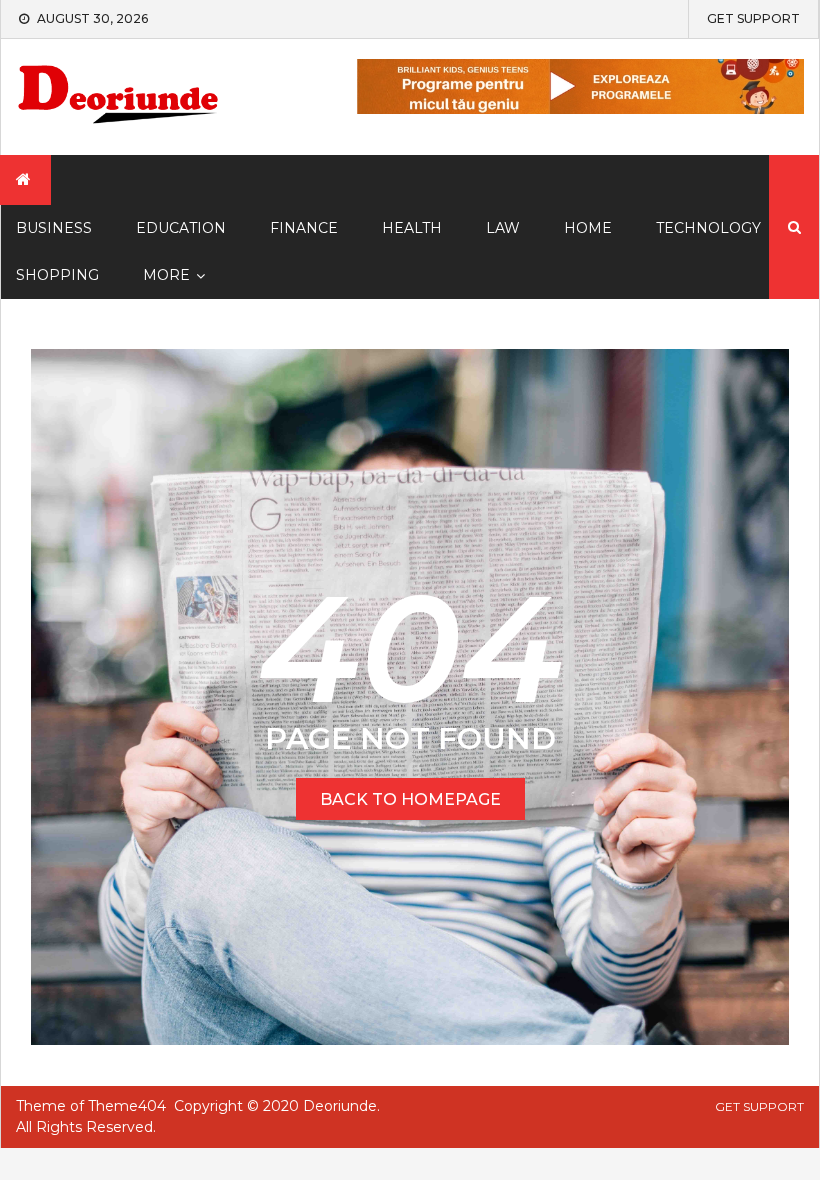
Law (503, 228)
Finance (304, 228)
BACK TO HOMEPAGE (410, 799)
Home (588, 228)
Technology (708, 228)
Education (181, 228)
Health (412, 228)
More (166, 275)
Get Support (753, 19)
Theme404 (127, 1106)
